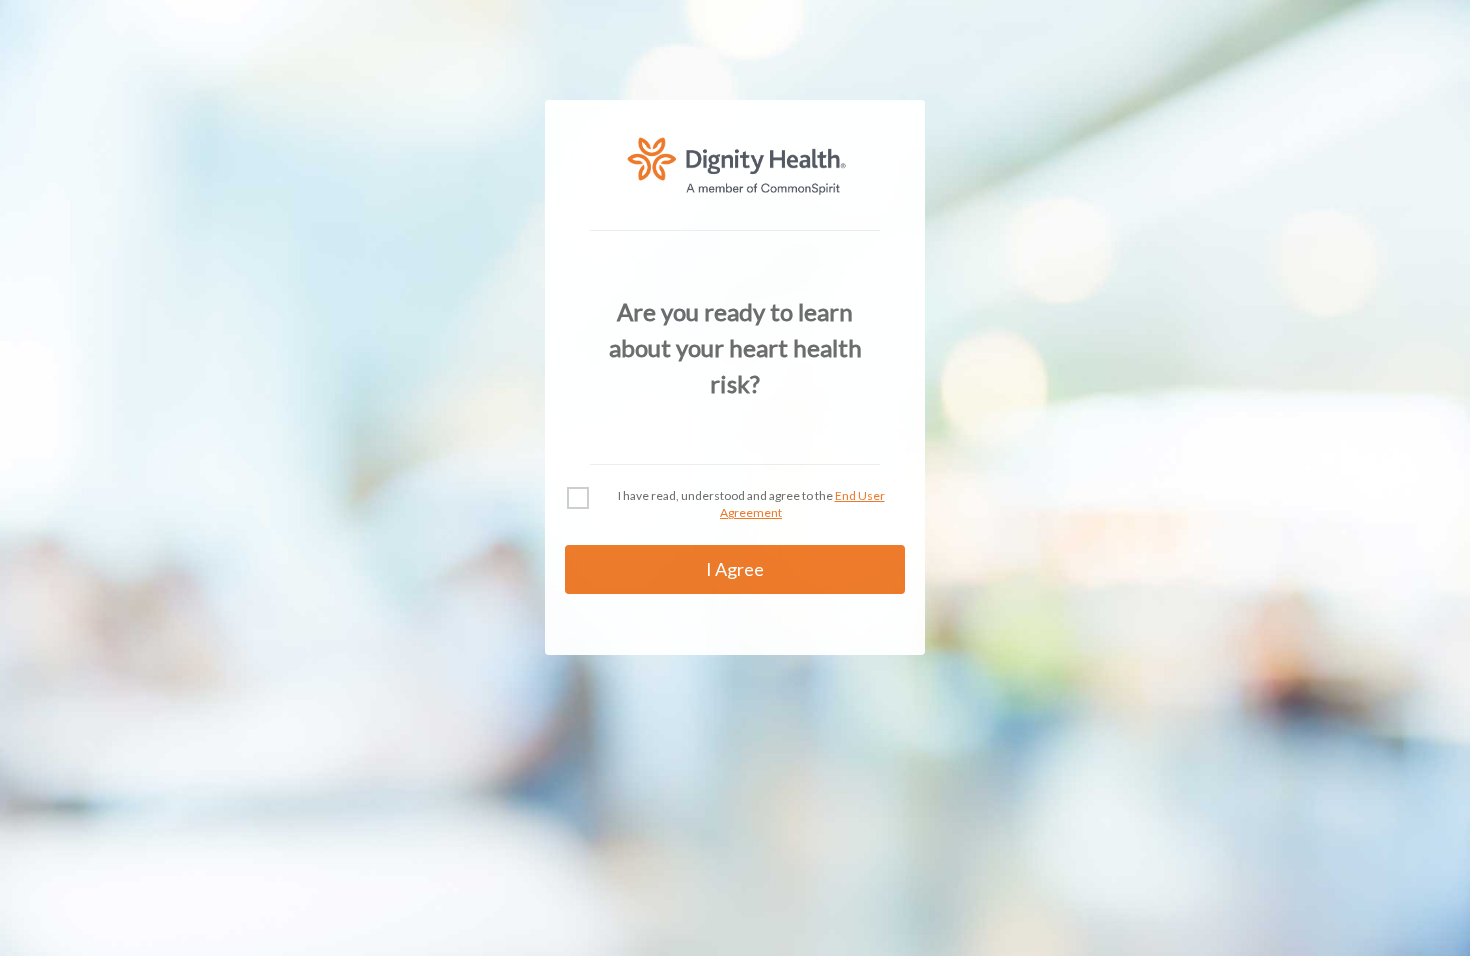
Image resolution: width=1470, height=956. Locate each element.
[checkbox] (578, 498)
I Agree (735, 569)
